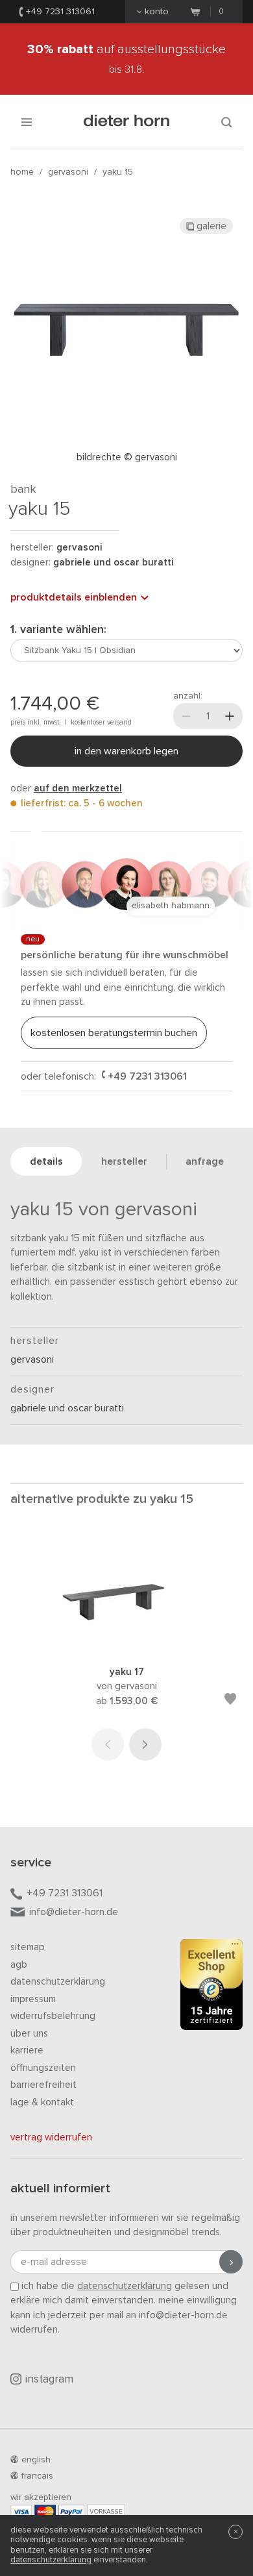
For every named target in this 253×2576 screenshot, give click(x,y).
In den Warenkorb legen (126, 751)
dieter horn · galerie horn (127, 122)
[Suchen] (226, 122)
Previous (108, 1744)
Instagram (49, 2380)
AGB (19, 1965)
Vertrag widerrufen (51, 2137)
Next (145, 1744)
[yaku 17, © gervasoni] (126, 1647)
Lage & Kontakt (42, 2102)
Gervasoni (68, 172)
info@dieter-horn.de (74, 1912)
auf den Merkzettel (78, 788)
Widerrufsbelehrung (53, 2016)
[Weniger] (186, 716)
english (36, 2460)
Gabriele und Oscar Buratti (113, 563)
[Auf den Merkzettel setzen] (230, 1701)
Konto (157, 12)
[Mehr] (230, 716)
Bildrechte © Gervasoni (127, 457)
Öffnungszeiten (43, 2068)
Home (22, 172)
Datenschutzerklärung (58, 1982)
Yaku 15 (118, 172)
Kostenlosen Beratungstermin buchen (114, 1033)
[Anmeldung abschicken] (231, 2262)
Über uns (29, 2034)
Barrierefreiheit (43, 2085)
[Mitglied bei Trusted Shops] (211, 1987)
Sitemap (28, 1947)
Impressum (33, 1999)
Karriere (27, 2050)
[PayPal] (71, 2511)
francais (37, 2476)
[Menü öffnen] (27, 122)
